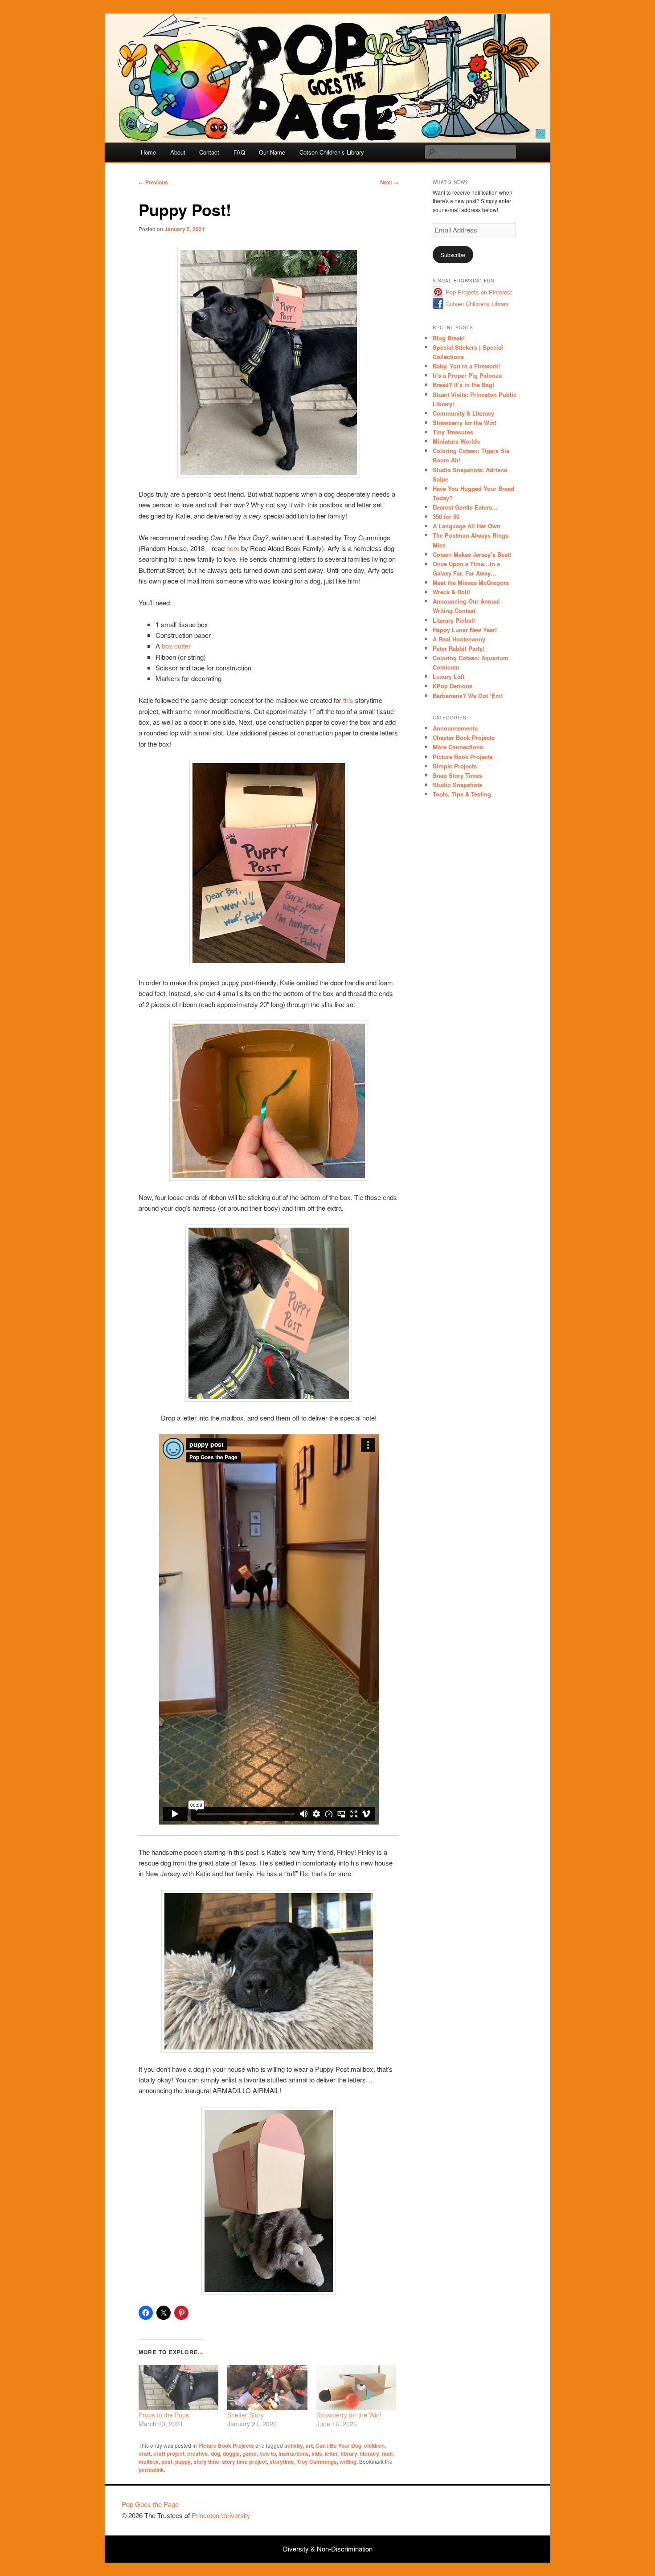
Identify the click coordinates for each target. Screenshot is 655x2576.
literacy (370, 2454)
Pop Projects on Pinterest (479, 292)
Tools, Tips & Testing (462, 794)
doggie (231, 2454)
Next (389, 182)
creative (198, 2454)
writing (348, 2462)
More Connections (458, 747)
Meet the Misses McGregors (471, 582)
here (233, 548)
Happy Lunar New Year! (465, 630)
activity (294, 2445)
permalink (151, 2470)
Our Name (272, 152)
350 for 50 (446, 516)
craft (145, 2454)
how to (268, 2454)
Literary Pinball (454, 620)
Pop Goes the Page (150, 2504)
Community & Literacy (463, 413)
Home (148, 152)
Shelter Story (246, 2415)
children (374, 2445)
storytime (282, 2462)
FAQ (239, 152)
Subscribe (453, 255)
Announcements (455, 728)
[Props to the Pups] (178, 2388)
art (309, 2445)
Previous (153, 182)
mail (387, 2454)
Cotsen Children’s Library (332, 152)
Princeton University (500, 2508)
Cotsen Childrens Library (477, 304)
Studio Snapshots (457, 785)
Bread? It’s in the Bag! (463, 385)
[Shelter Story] (267, 2388)
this (348, 700)
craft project (169, 2454)
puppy (183, 2462)
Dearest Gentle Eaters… (465, 507)
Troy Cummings (317, 2462)
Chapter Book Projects (464, 737)
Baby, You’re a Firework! (466, 366)
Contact (209, 152)
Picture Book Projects (226, 2445)
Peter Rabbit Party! (458, 648)
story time (206, 2462)
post (167, 2462)
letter (332, 2454)
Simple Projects (455, 766)
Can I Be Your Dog (338, 2445)
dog (215, 2454)
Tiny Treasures (453, 432)
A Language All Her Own (467, 526)
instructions (294, 2454)
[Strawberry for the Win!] (356, 2388)
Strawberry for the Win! (349, 2415)
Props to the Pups (164, 2415)
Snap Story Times (457, 775)
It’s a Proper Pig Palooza (467, 375)
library (349, 2454)
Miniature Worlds (456, 441)
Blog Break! (449, 338)
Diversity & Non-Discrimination (328, 2549)
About (178, 152)
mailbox (149, 2462)
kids (317, 2454)
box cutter (176, 646)
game (250, 2454)
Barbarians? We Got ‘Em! (468, 696)
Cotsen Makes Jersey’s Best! (472, 554)
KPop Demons (452, 686)
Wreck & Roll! (451, 592)
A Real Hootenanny (459, 639)
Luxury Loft (448, 676)
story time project (244, 2462)
